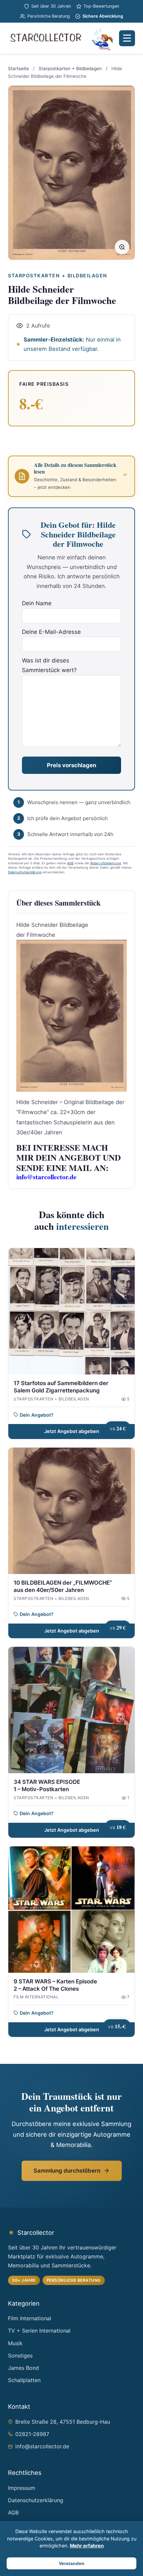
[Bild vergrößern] (122, 247)
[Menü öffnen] (127, 38)
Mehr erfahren (87, 2546)
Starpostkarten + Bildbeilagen (70, 69)
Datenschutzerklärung (25, 872)
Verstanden (72, 2563)
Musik (15, 2343)
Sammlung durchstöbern (67, 2171)
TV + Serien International (39, 2331)
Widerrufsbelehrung (106, 863)
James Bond (23, 2368)
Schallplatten (24, 2380)
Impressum (22, 2488)
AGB (70, 863)
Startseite (18, 69)
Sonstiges (20, 2356)
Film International (30, 2318)
